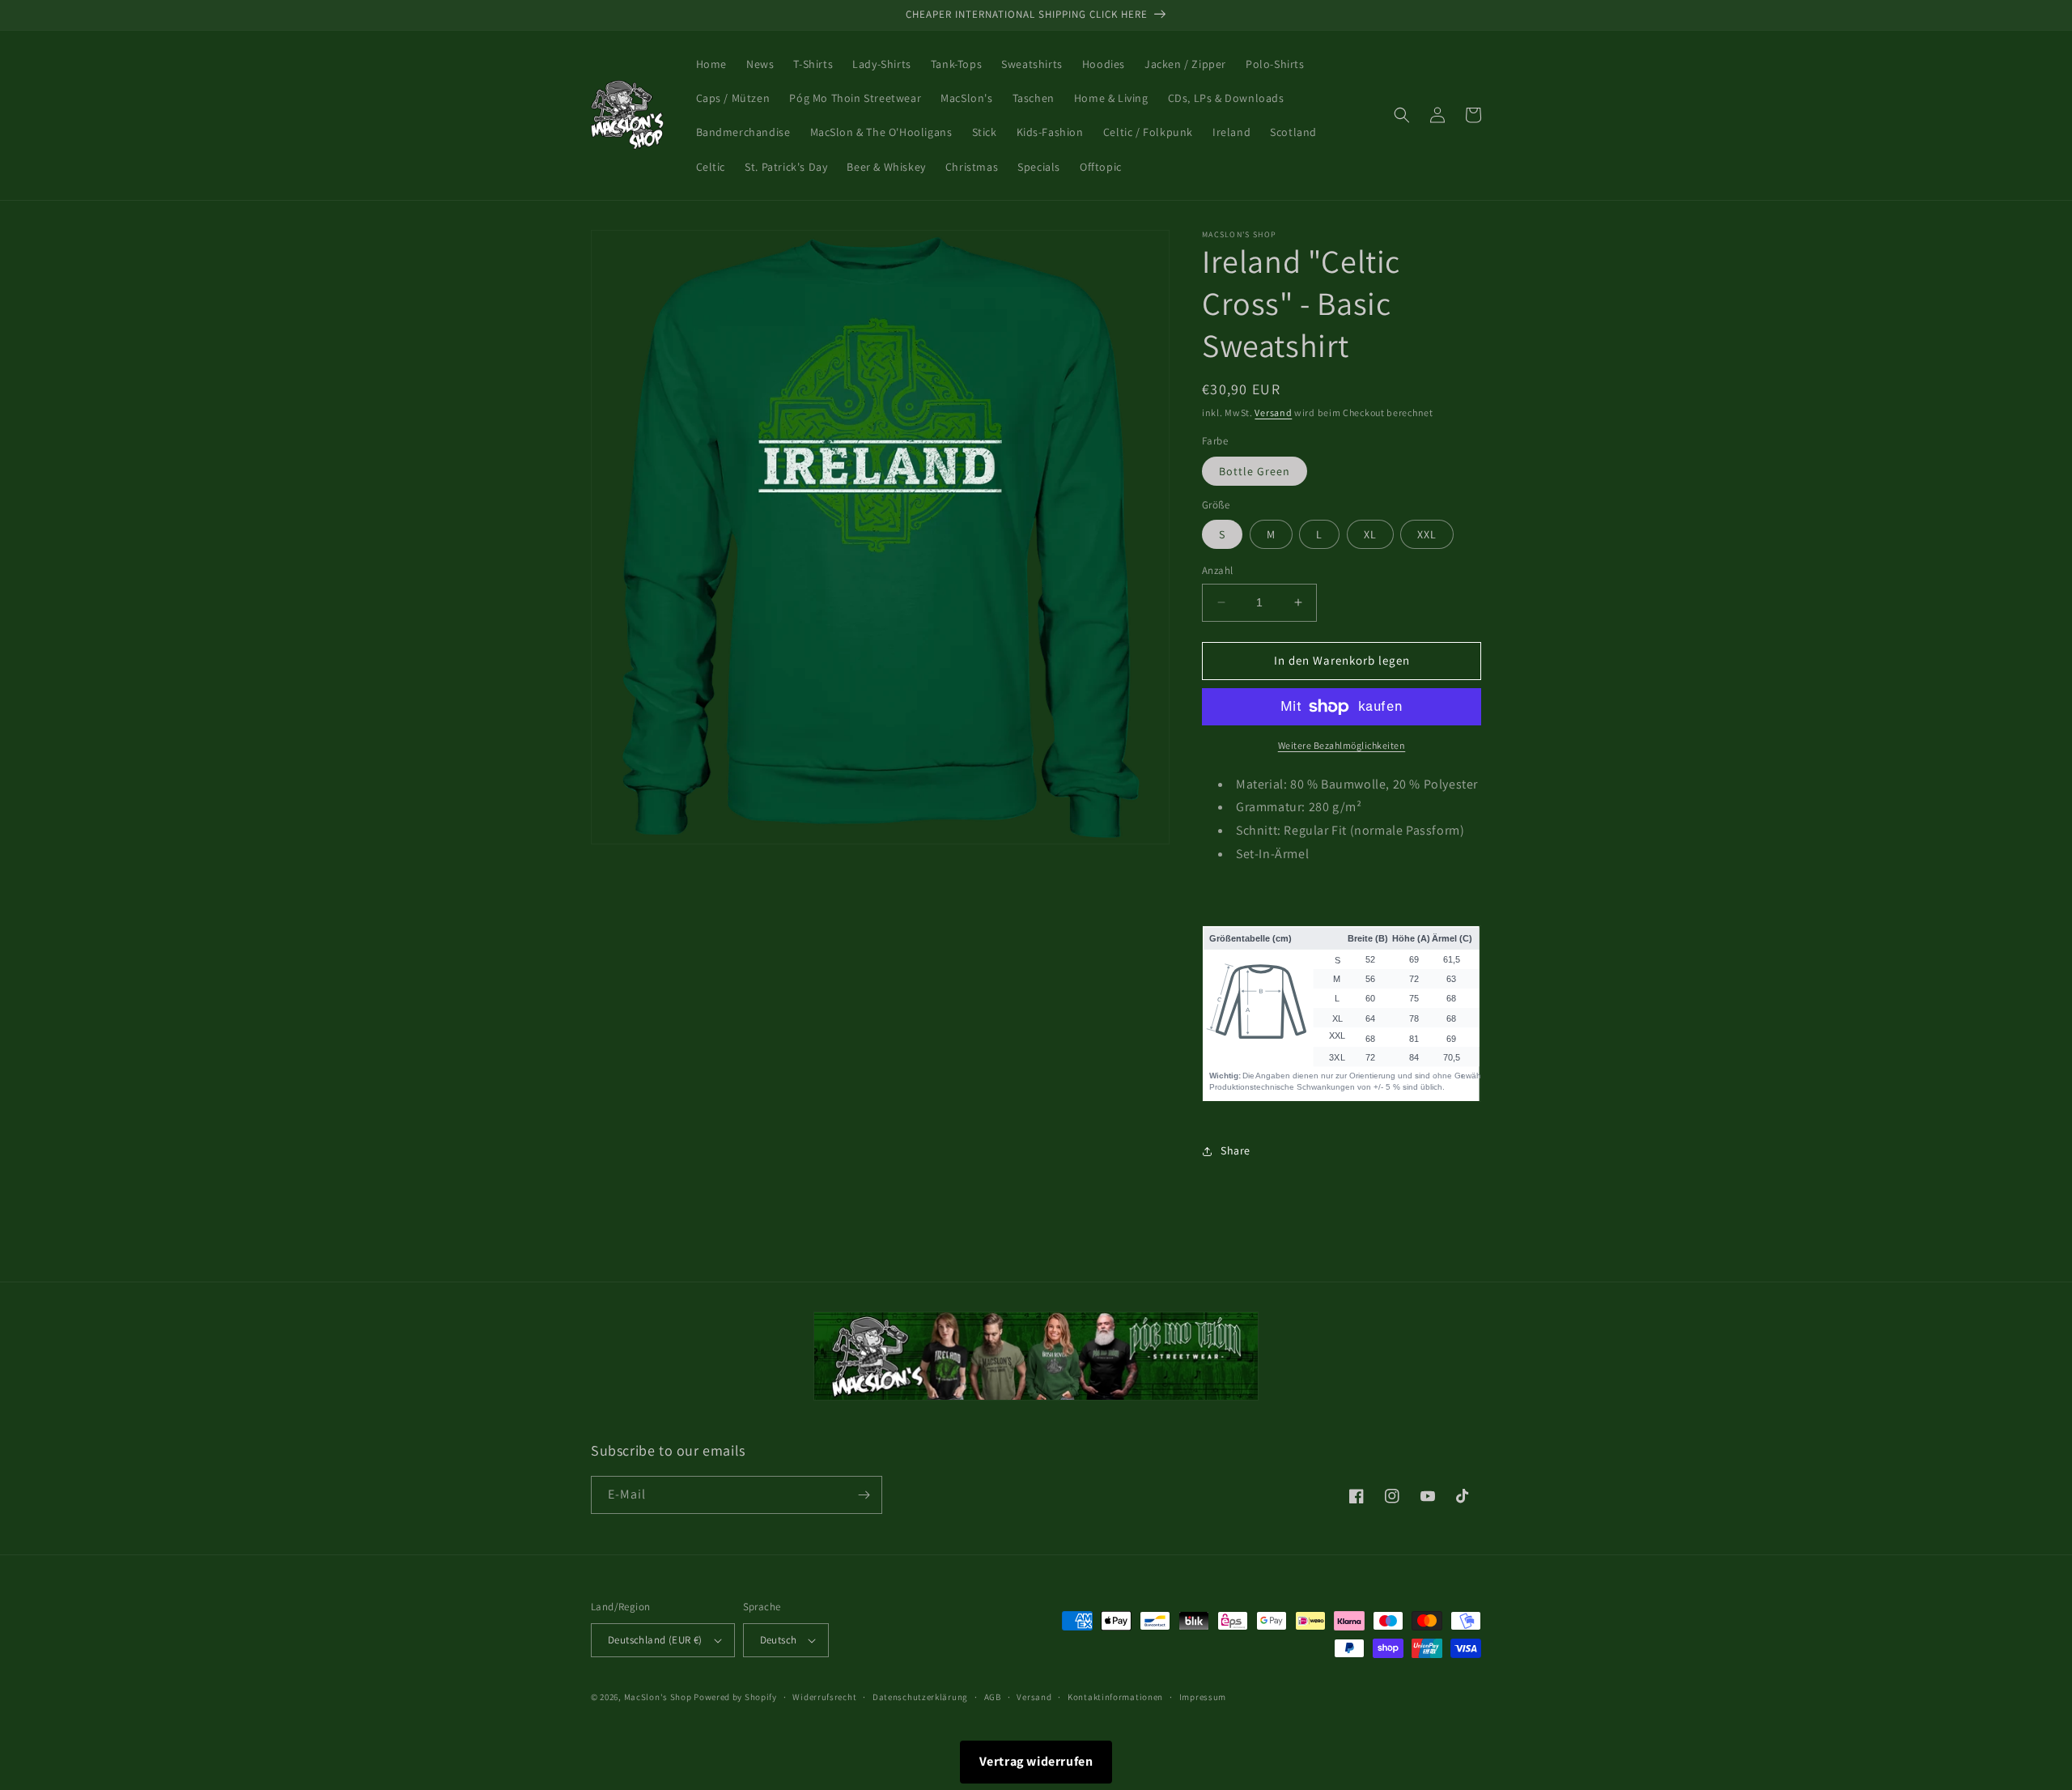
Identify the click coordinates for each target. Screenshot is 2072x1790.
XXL (1427, 534)
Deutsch (779, 1640)
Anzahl (1217, 570)
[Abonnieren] (864, 1495)
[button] (1402, 115)
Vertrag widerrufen (1036, 1761)
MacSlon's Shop (658, 1697)
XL (1370, 534)
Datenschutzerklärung (920, 1697)
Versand (1273, 412)
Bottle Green (1255, 471)
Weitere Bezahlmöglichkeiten (1342, 745)
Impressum (1203, 1697)
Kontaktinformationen (1115, 1697)
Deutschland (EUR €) (655, 1640)
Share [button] (1236, 1150)
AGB (993, 1697)
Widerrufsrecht (824, 1697)
